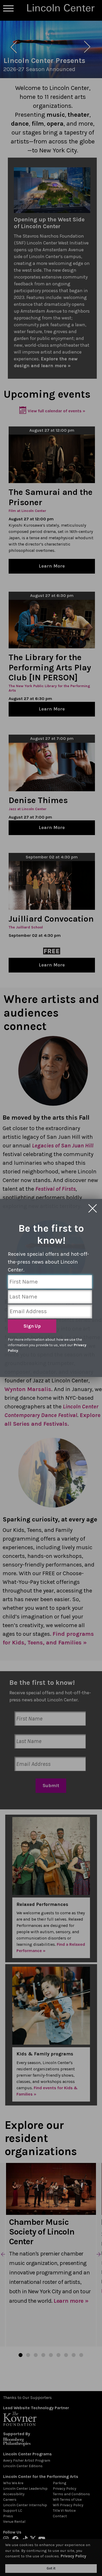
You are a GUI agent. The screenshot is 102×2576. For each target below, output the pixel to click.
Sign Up (32, 1326)
